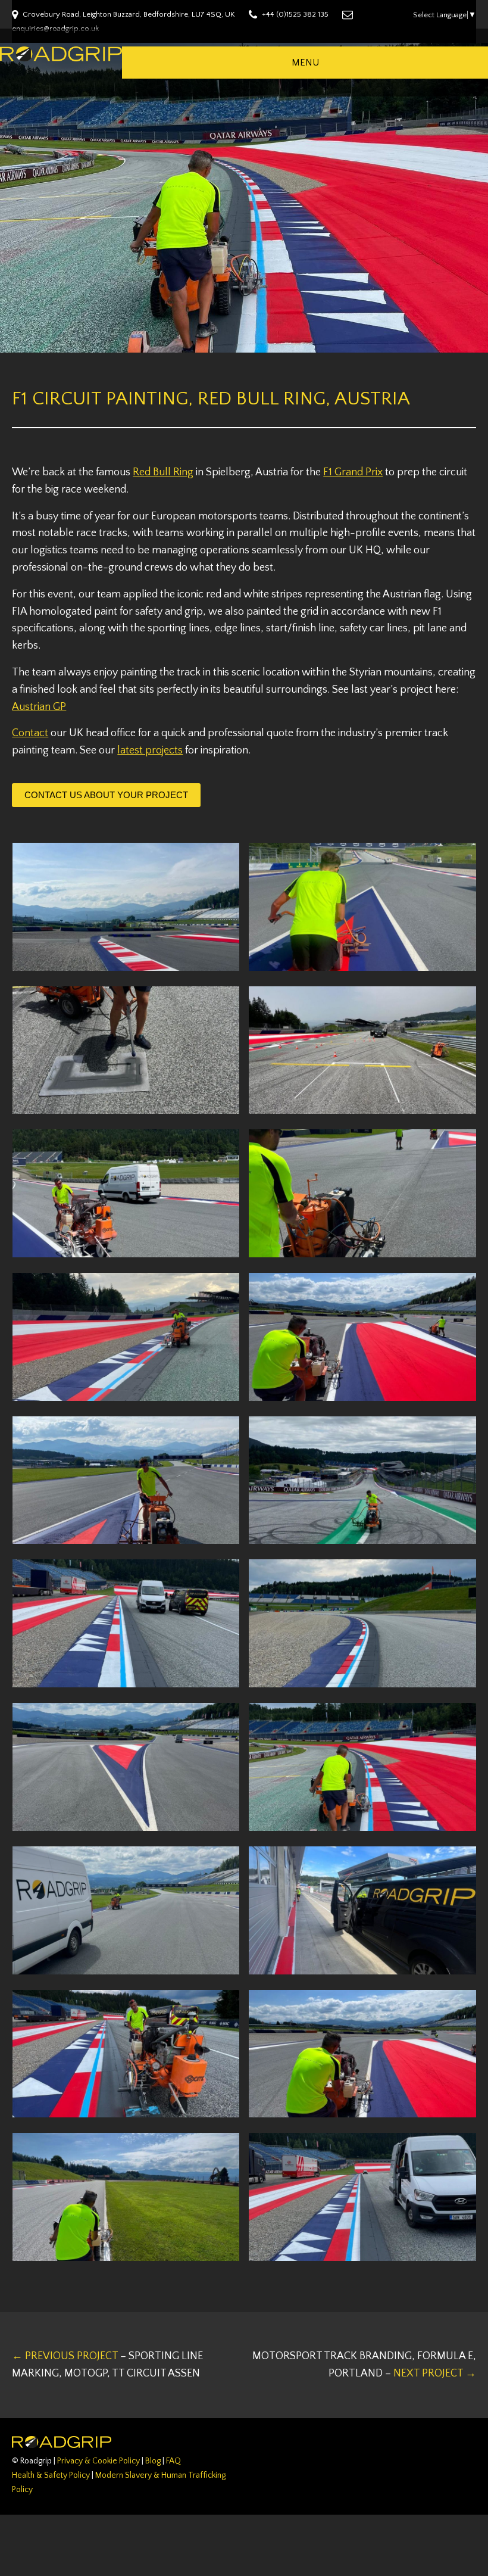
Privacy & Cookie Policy (98, 2461)
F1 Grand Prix (353, 472)
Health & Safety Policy (51, 2475)
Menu (305, 63)
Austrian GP (39, 707)
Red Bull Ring (163, 472)
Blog (153, 2461)
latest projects (150, 750)
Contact (30, 733)
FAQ (173, 2461)
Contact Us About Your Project (106, 795)
